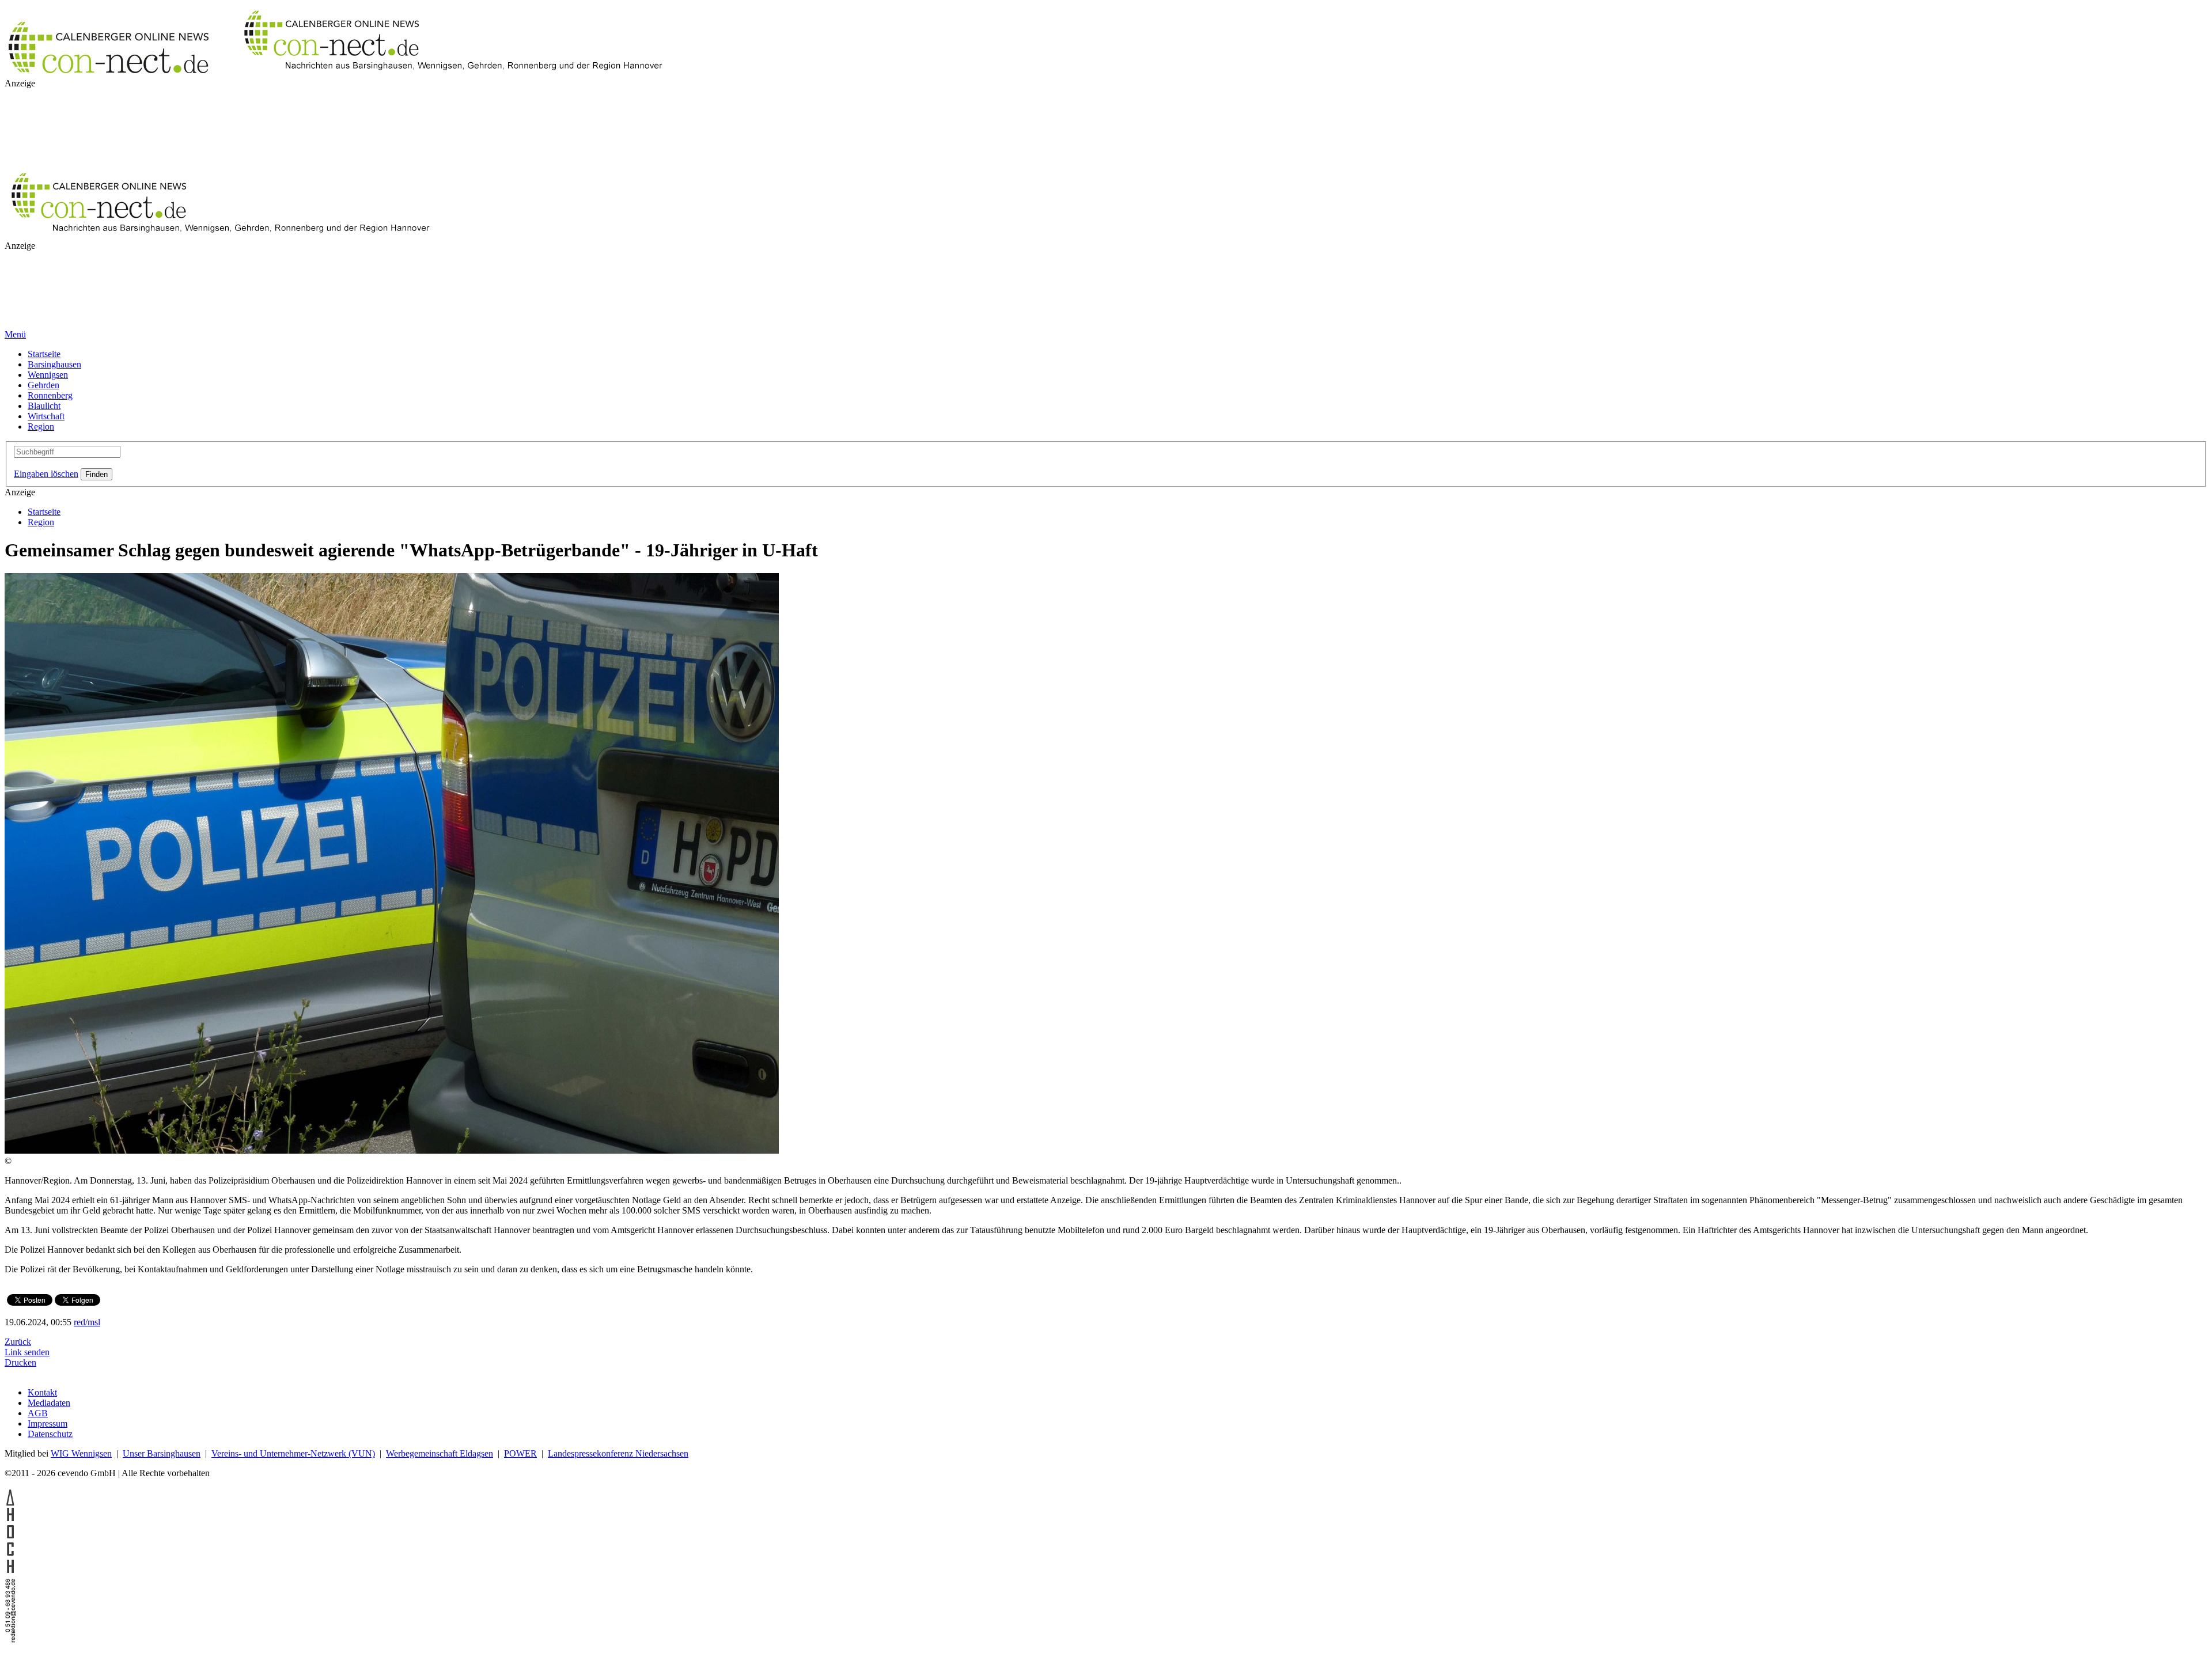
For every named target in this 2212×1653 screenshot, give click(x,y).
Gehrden (43, 385)
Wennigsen (48, 375)
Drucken (20, 1362)
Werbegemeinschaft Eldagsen (440, 1453)
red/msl (87, 1322)
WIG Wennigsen (81, 1453)
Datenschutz (50, 1434)
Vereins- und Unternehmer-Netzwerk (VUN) (293, 1453)
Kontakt (42, 1392)
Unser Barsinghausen (162, 1453)
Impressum (48, 1423)
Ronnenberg (50, 395)
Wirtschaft (46, 416)
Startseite (44, 354)
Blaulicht (44, 406)
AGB (38, 1413)
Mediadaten (49, 1403)
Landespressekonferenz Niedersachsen (618, 1453)
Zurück (18, 1342)
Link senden (27, 1352)
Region (41, 426)
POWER (520, 1453)
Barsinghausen (54, 364)
